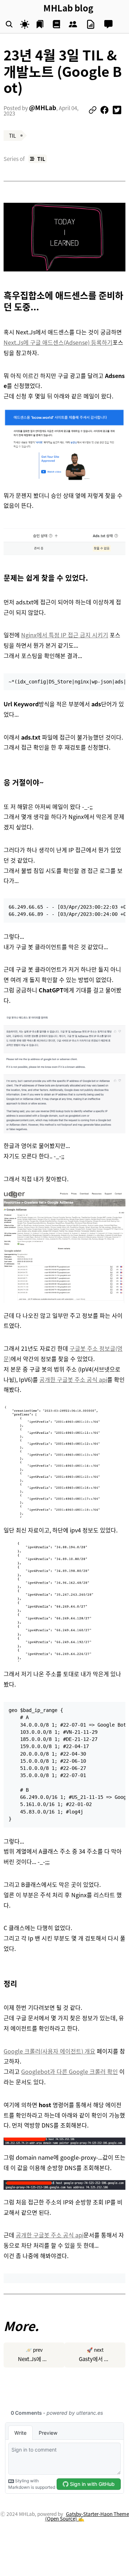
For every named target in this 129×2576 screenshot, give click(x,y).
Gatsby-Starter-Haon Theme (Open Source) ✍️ (87, 2516)
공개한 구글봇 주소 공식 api (73, 1379)
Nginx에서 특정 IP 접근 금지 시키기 (65, 635)
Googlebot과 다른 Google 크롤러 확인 (70, 2071)
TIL (41, 159)
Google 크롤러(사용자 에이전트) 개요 (49, 2051)
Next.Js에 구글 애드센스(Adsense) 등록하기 (58, 342)
